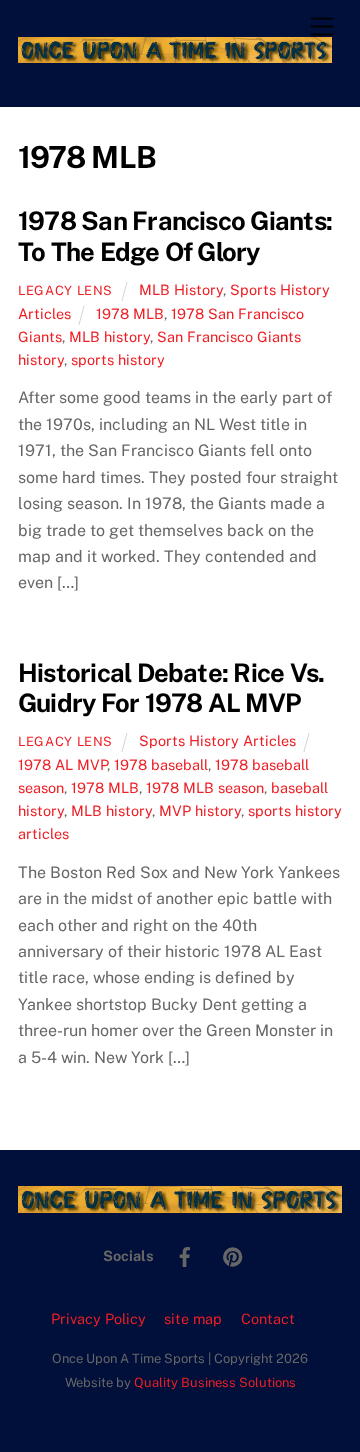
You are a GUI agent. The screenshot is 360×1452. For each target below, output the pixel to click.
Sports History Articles (217, 740)
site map (193, 1318)
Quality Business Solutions (215, 1382)
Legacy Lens (65, 290)
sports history (118, 359)
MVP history (200, 810)
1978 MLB (130, 313)
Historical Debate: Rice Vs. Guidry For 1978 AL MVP (171, 688)
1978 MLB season (205, 787)
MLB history (109, 336)
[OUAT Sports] (175, 54)
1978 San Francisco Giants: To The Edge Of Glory (175, 236)
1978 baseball (161, 764)
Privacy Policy (98, 1318)
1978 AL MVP (62, 764)
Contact (268, 1318)
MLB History (181, 289)
